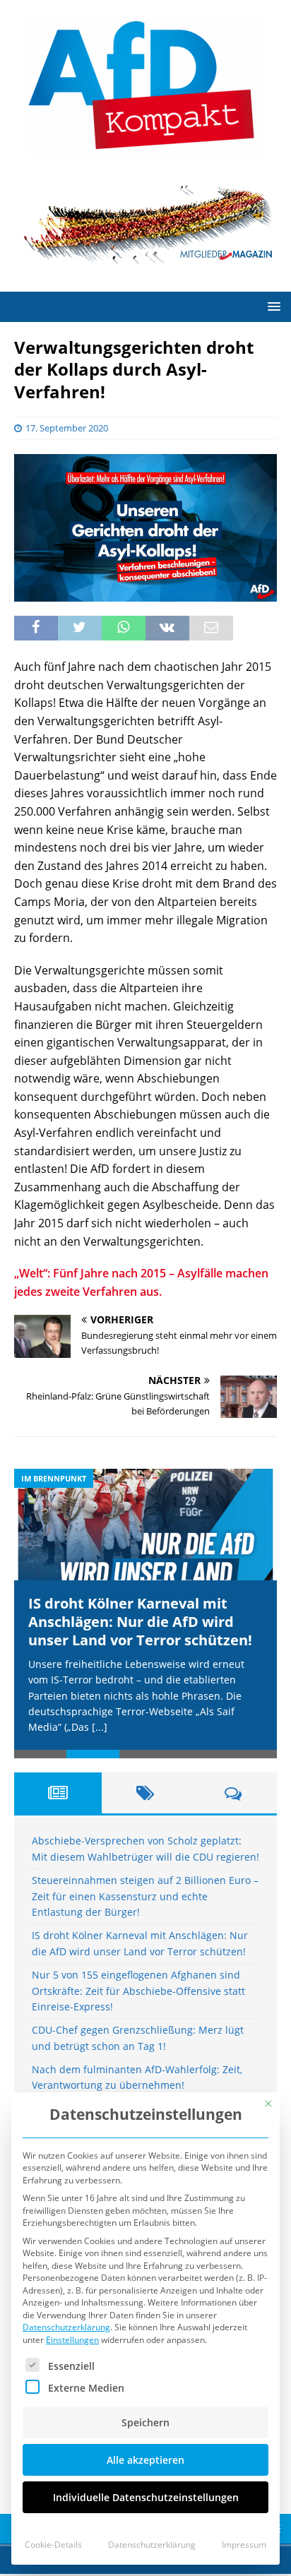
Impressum (244, 2545)
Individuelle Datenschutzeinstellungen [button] (146, 2497)
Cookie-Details (53, 2545)
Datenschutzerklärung (66, 2327)
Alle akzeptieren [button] (145, 2460)
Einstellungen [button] (72, 2340)
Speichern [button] (145, 2422)
